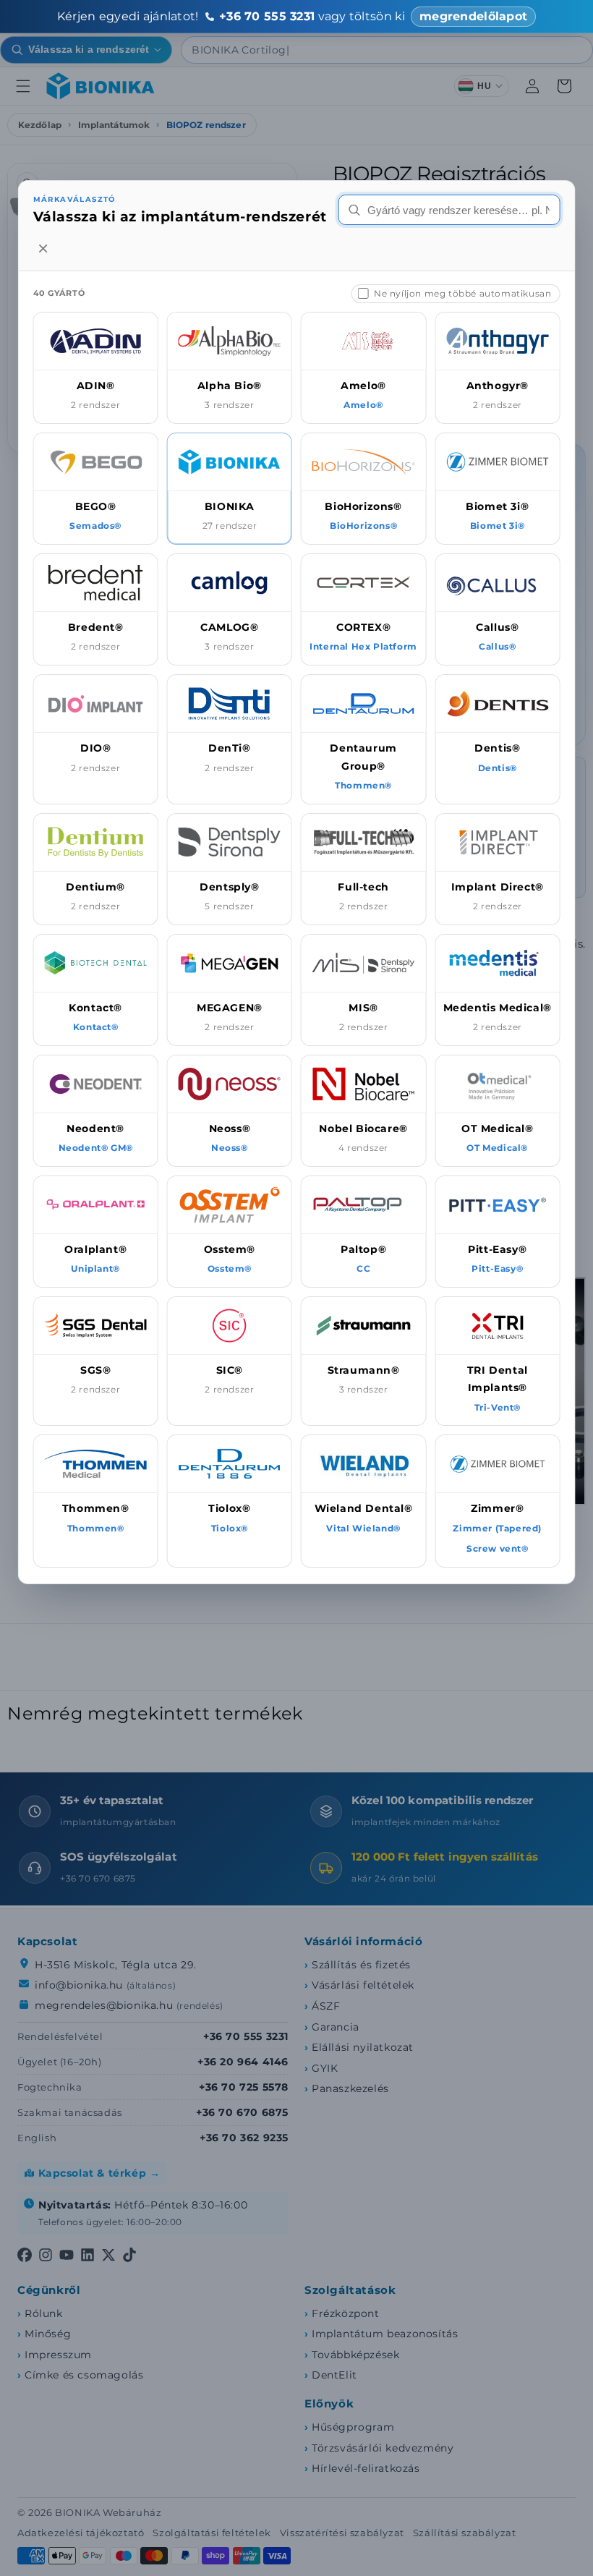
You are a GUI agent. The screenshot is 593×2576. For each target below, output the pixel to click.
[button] (96, 368)
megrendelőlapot (473, 16)
